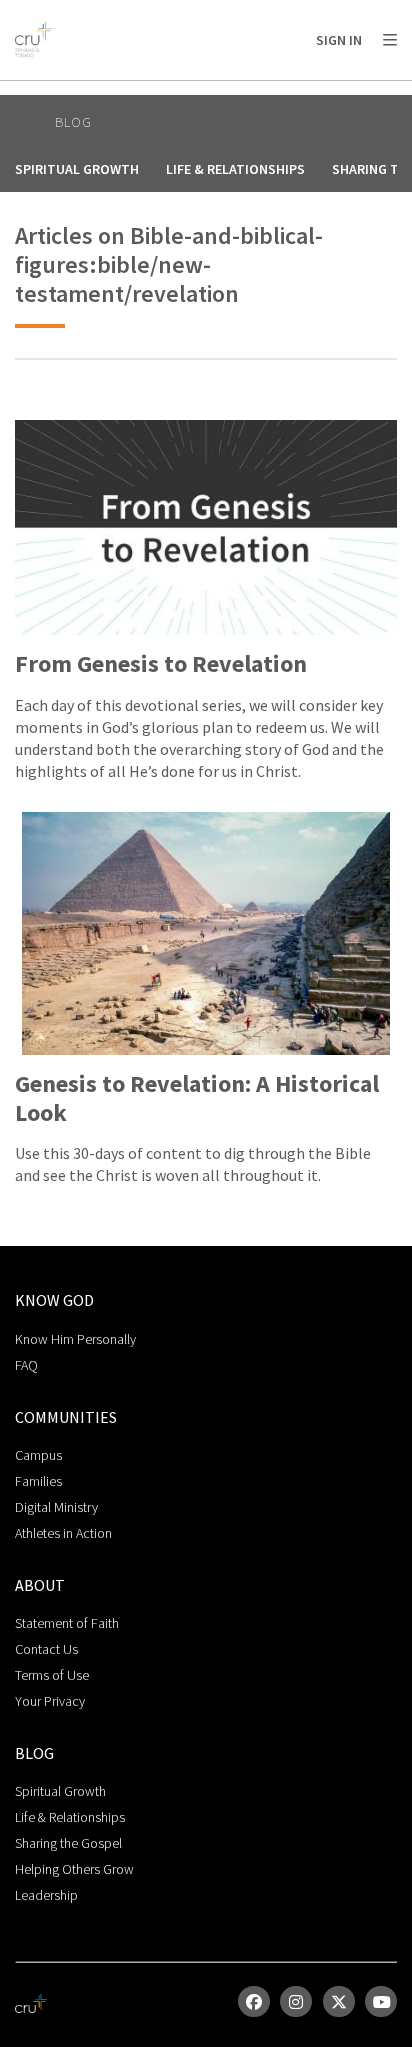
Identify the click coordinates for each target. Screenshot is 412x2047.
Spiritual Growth (77, 169)
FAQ (26, 1365)
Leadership (46, 1895)
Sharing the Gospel (68, 1843)
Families (38, 1481)
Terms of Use (52, 1675)
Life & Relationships (235, 169)
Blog (73, 122)
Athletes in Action (63, 1533)
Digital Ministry (56, 1507)
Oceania (174, 90)
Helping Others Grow (74, 1869)
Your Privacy (50, 1701)
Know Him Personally (75, 1339)
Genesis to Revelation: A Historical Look (197, 1099)
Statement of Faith (67, 1623)
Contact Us (46, 1649)
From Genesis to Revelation (161, 664)
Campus (38, 1455)
